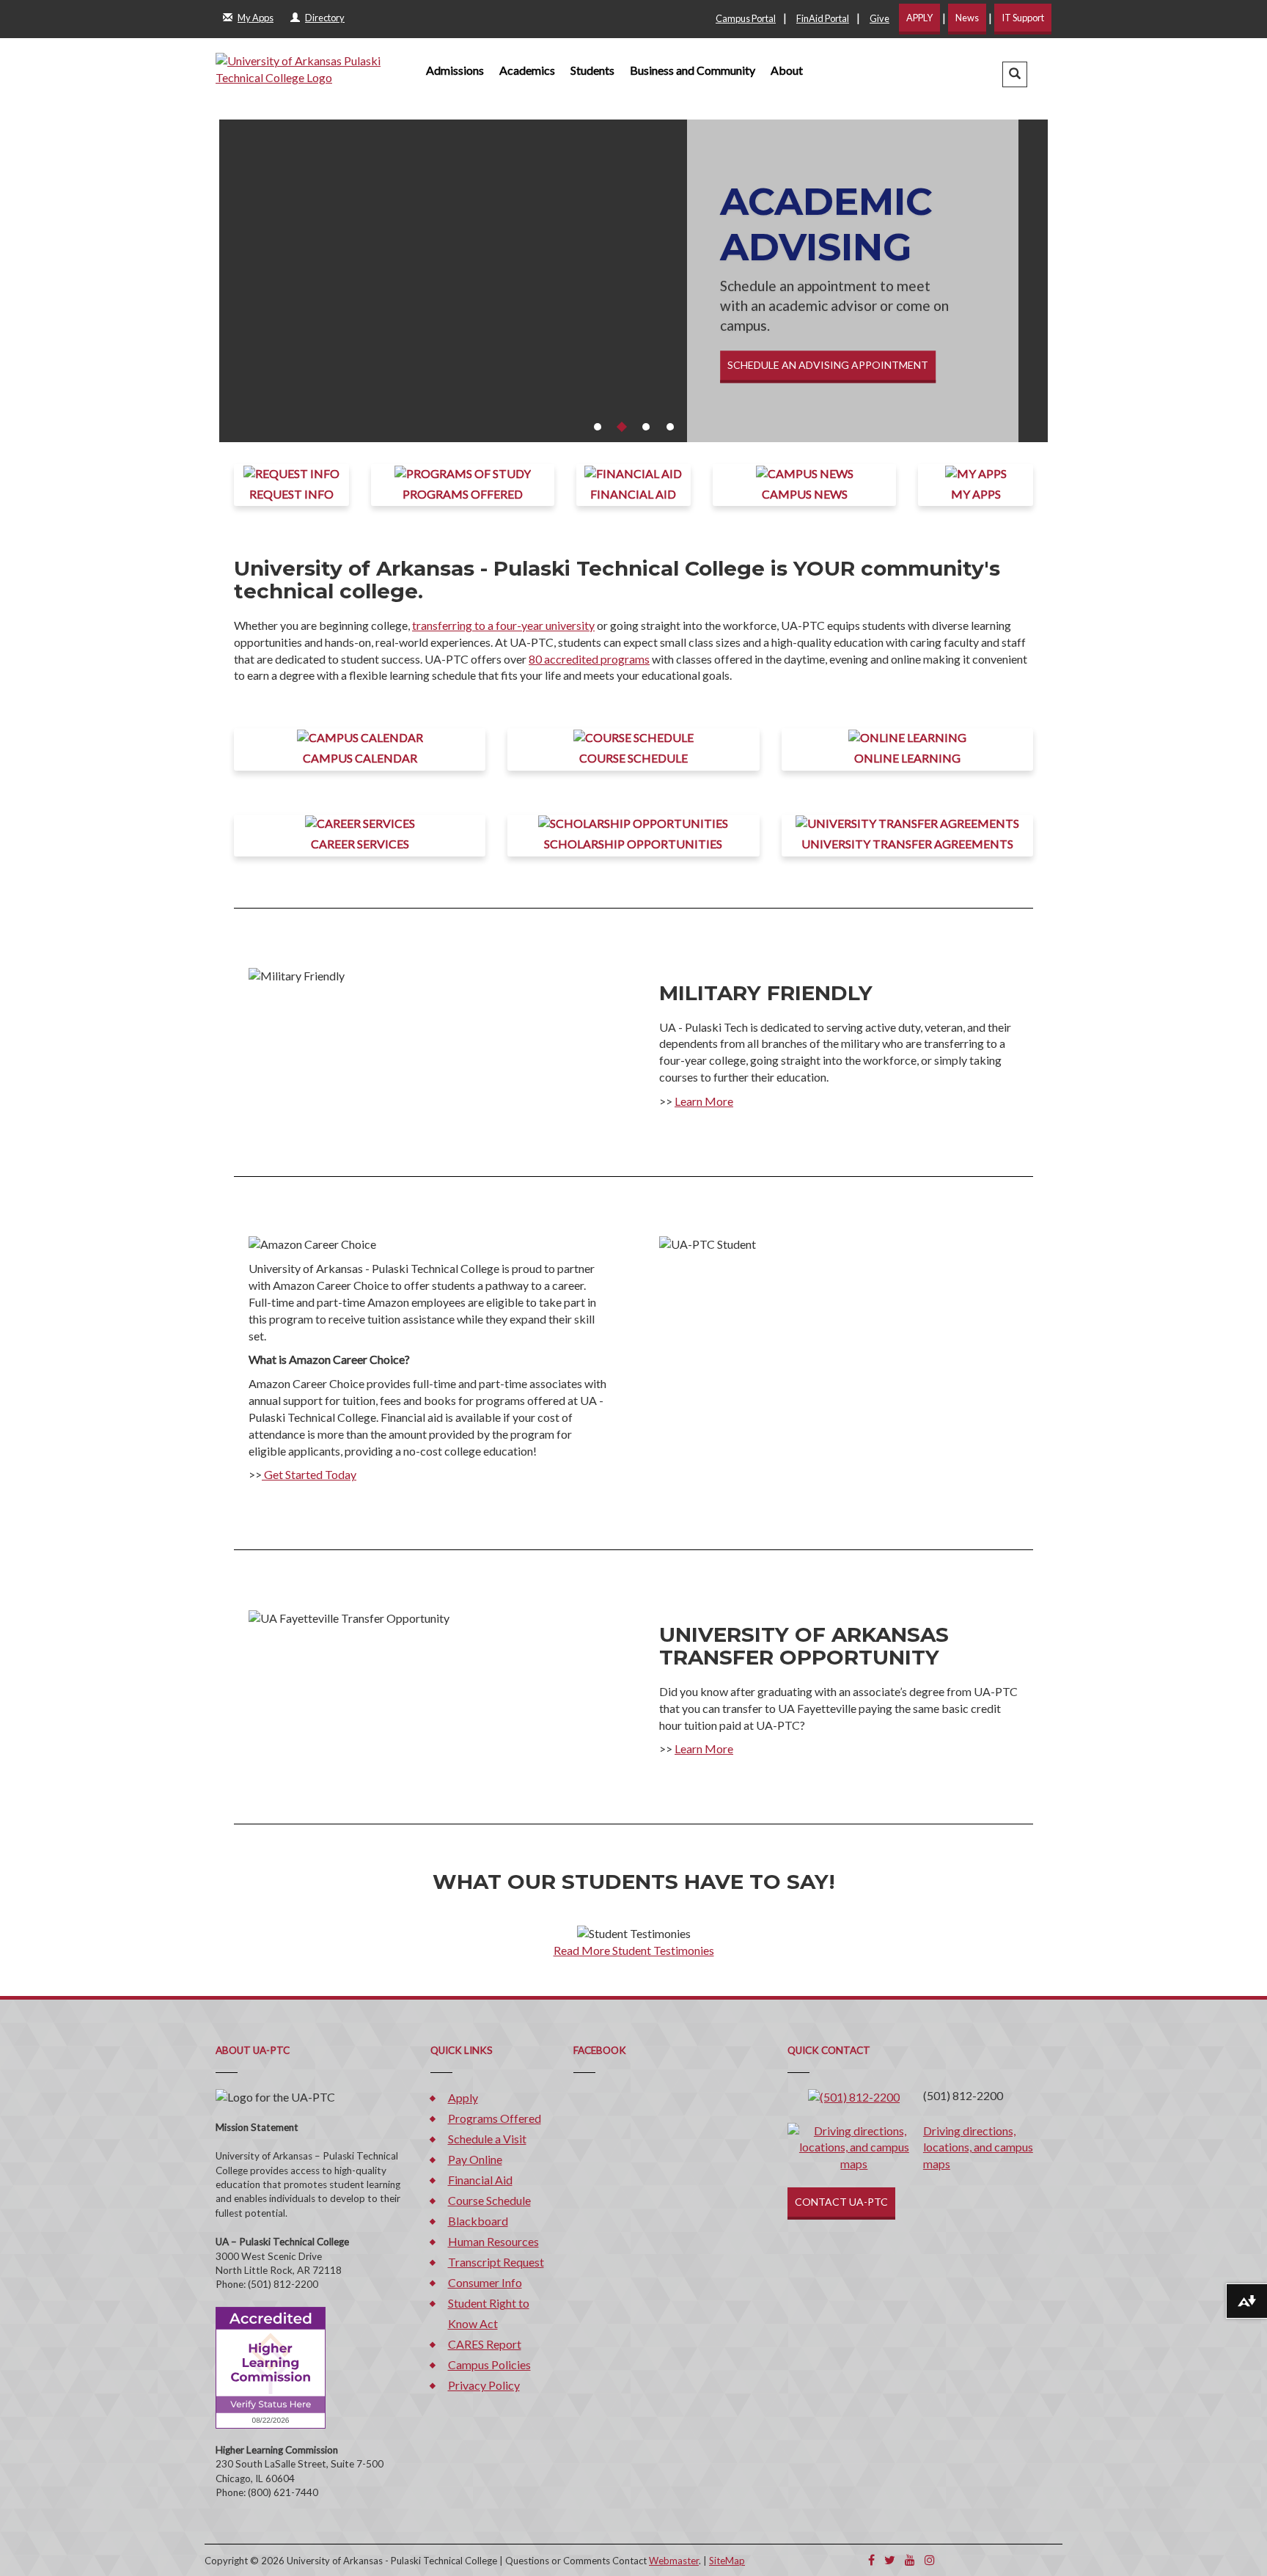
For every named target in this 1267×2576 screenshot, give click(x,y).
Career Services (360, 844)
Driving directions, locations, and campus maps (978, 2147)
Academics (527, 70)
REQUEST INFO (291, 494)
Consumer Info (485, 2282)
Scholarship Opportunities (633, 844)
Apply (463, 2098)
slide (598, 427)
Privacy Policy (484, 2385)
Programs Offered (495, 2118)
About (787, 70)
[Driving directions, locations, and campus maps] (854, 2146)
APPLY (919, 18)
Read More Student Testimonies (634, 1950)
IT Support (1023, 18)
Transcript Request (496, 2262)
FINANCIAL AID (633, 494)
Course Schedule (633, 758)
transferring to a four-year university (503, 625)
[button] (1015, 74)
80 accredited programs (589, 659)
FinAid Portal (823, 18)
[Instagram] (930, 2560)
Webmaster (674, 2561)
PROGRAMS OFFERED (463, 494)
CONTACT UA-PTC (841, 2202)
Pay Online (475, 2159)
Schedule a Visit (487, 2139)
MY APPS (976, 494)
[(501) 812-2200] (854, 2095)
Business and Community (693, 70)
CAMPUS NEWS (805, 494)
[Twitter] (890, 2560)
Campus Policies (489, 2364)
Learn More (704, 1101)
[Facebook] (871, 2560)
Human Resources (493, 2241)
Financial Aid (480, 2180)
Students (592, 70)
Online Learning (907, 758)
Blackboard (478, 2221)
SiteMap (727, 2561)
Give (879, 18)
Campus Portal (746, 18)
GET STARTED (763, 388)
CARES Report (485, 2344)
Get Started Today (309, 1474)
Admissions (455, 70)
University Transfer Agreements (907, 844)
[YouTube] (910, 2560)
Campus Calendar (360, 758)
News (967, 18)
